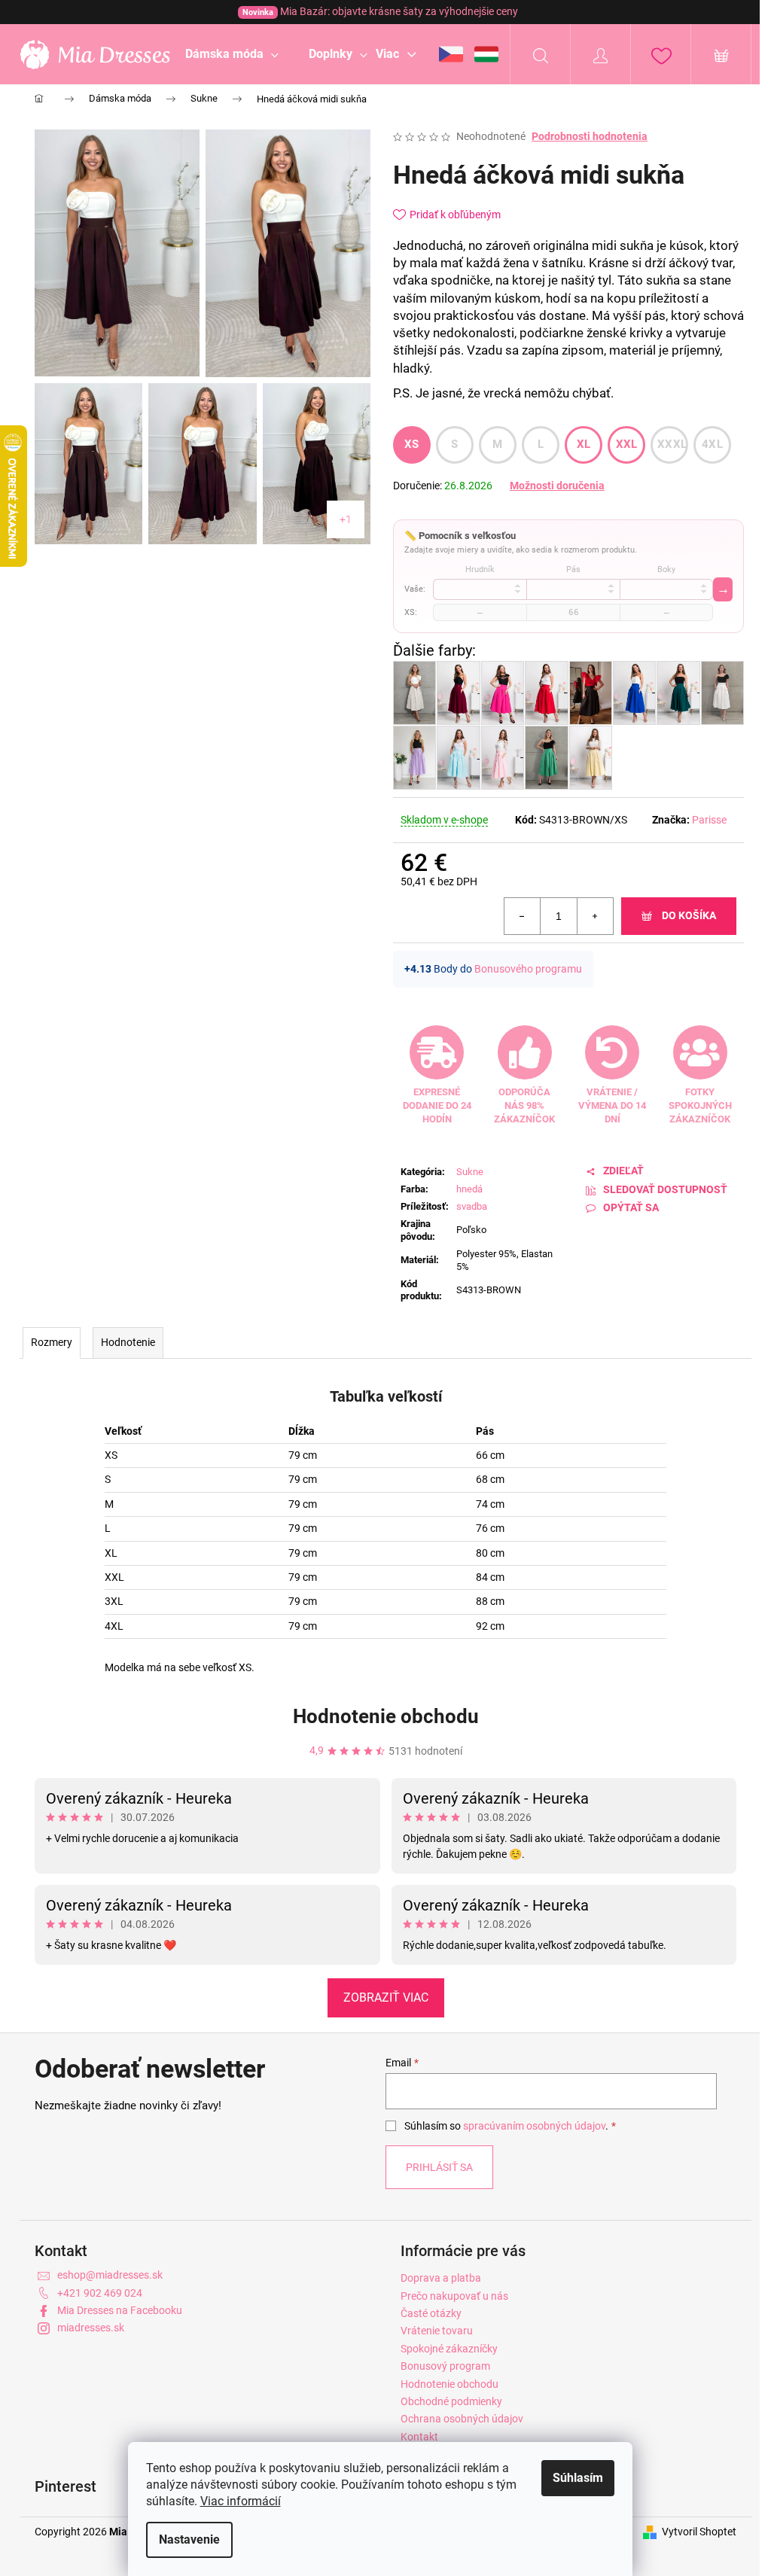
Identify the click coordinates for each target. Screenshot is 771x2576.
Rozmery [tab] (52, 1342)
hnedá (469, 1189)
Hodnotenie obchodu (386, 1716)
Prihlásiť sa (439, 2167)
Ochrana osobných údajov (462, 2419)
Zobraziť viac (386, 1997)
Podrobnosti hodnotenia (590, 136)
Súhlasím (578, 2478)
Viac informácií (241, 2501)
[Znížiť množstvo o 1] (523, 916)
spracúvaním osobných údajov (534, 2126)
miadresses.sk (91, 2328)
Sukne (470, 1172)
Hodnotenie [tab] (128, 1342)
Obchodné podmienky (451, 2401)
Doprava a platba (441, 2278)
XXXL (672, 444)
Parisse (709, 820)
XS (412, 444)
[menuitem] (232, 54)
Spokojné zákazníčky (449, 2349)
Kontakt (419, 2437)
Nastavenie (189, 2539)
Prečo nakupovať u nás (454, 2296)
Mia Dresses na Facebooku (120, 2310)
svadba (472, 1206)
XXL (627, 444)
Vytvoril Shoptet (699, 2532)
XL (584, 444)
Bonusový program (445, 2366)
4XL (712, 444)
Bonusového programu (528, 969)
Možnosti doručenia (557, 486)
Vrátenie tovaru (437, 2331)
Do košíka (689, 915)
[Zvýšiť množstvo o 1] (595, 916)
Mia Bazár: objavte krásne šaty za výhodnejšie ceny (380, 11)
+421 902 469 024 (100, 2293)
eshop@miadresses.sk (110, 2275)
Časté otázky (431, 2313)
